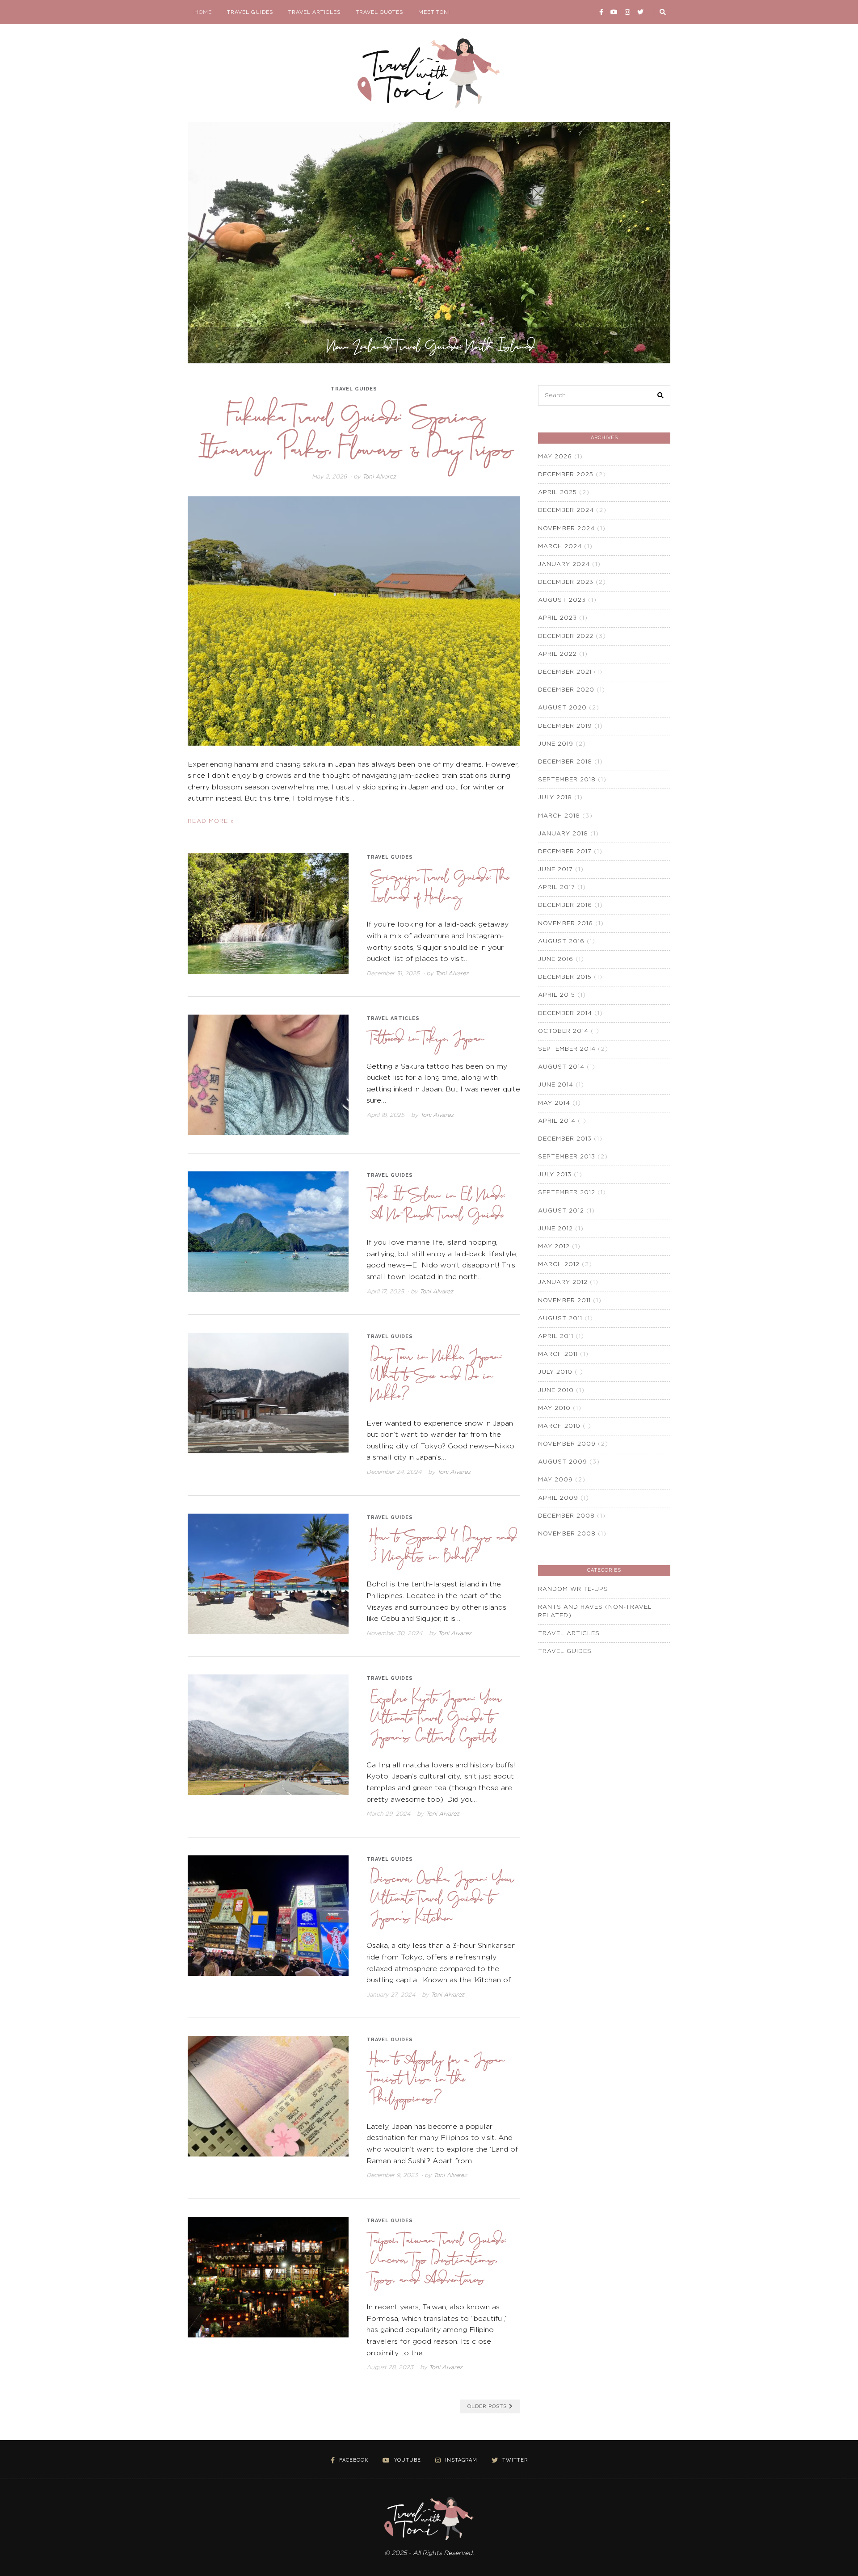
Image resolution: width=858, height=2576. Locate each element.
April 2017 (557, 887)
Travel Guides (250, 12)
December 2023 (566, 582)
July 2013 (555, 1175)
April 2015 (557, 995)
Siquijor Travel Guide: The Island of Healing (440, 885)
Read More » (211, 821)
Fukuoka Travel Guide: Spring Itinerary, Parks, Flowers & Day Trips (356, 430)
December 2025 (566, 475)
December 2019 (565, 726)
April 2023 (557, 618)
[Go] (663, 12)
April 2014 (557, 1121)
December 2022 (566, 636)
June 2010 (556, 1391)
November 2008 (567, 1534)
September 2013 (567, 1157)
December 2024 (566, 510)
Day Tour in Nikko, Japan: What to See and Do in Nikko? (437, 1374)
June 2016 (556, 959)
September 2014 (567, 1049)
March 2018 (559, 816)
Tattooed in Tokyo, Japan (428, 1037)
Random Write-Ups (573, 1589)
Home (203, 12)
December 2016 (565, 905)
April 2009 (558, 1498)
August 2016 (561, 942)
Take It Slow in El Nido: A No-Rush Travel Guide (438, 1203)
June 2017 (555, 870)
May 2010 (554, 1408)
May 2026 (555, 457)
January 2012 (563, 1282)
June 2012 (555, 1229)
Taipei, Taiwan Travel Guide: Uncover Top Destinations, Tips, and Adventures (439, 2258)
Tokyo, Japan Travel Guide (431, 345)
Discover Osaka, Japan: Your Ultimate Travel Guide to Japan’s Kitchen (443, 1897)
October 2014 (563, 1031)
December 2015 (565, 977)
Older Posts (487, 2406)
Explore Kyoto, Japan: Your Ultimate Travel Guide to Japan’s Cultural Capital (437, 1716)
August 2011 (560, 1319)
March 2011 (558, 1354)
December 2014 (565, 1013)
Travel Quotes (379, 12)
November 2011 (564, 1301)
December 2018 (565, 762)
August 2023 (562, 600)
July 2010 (555, 1372)
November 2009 (567, 1444)
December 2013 (565, 1139)
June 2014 (556, 1085)
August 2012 (561, 1211)
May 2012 (554, 1247)
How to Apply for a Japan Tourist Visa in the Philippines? (438, 2078)
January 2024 (564, 564)
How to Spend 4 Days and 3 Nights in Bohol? (444, 1545)
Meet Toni (434, 12)
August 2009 (563, 1462)
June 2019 (556, 744)
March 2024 (560, 547)
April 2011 (556, 1336)
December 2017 (565, 852)
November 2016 (566, 924)
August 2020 (562, 708)
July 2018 (555, 798)
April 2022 (557, 654)
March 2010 (559, 1426)
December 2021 (565, 672)
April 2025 (557, 493)
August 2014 (561, 1067)
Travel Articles (314, 12)
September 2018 (567, 780)
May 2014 (554, 1103)
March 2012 (559, 1265)
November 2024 (566, 529)
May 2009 (555, 1480)
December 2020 (566, 690)
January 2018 (563, 834)
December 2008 (566, 1516)
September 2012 (567, 1193)
